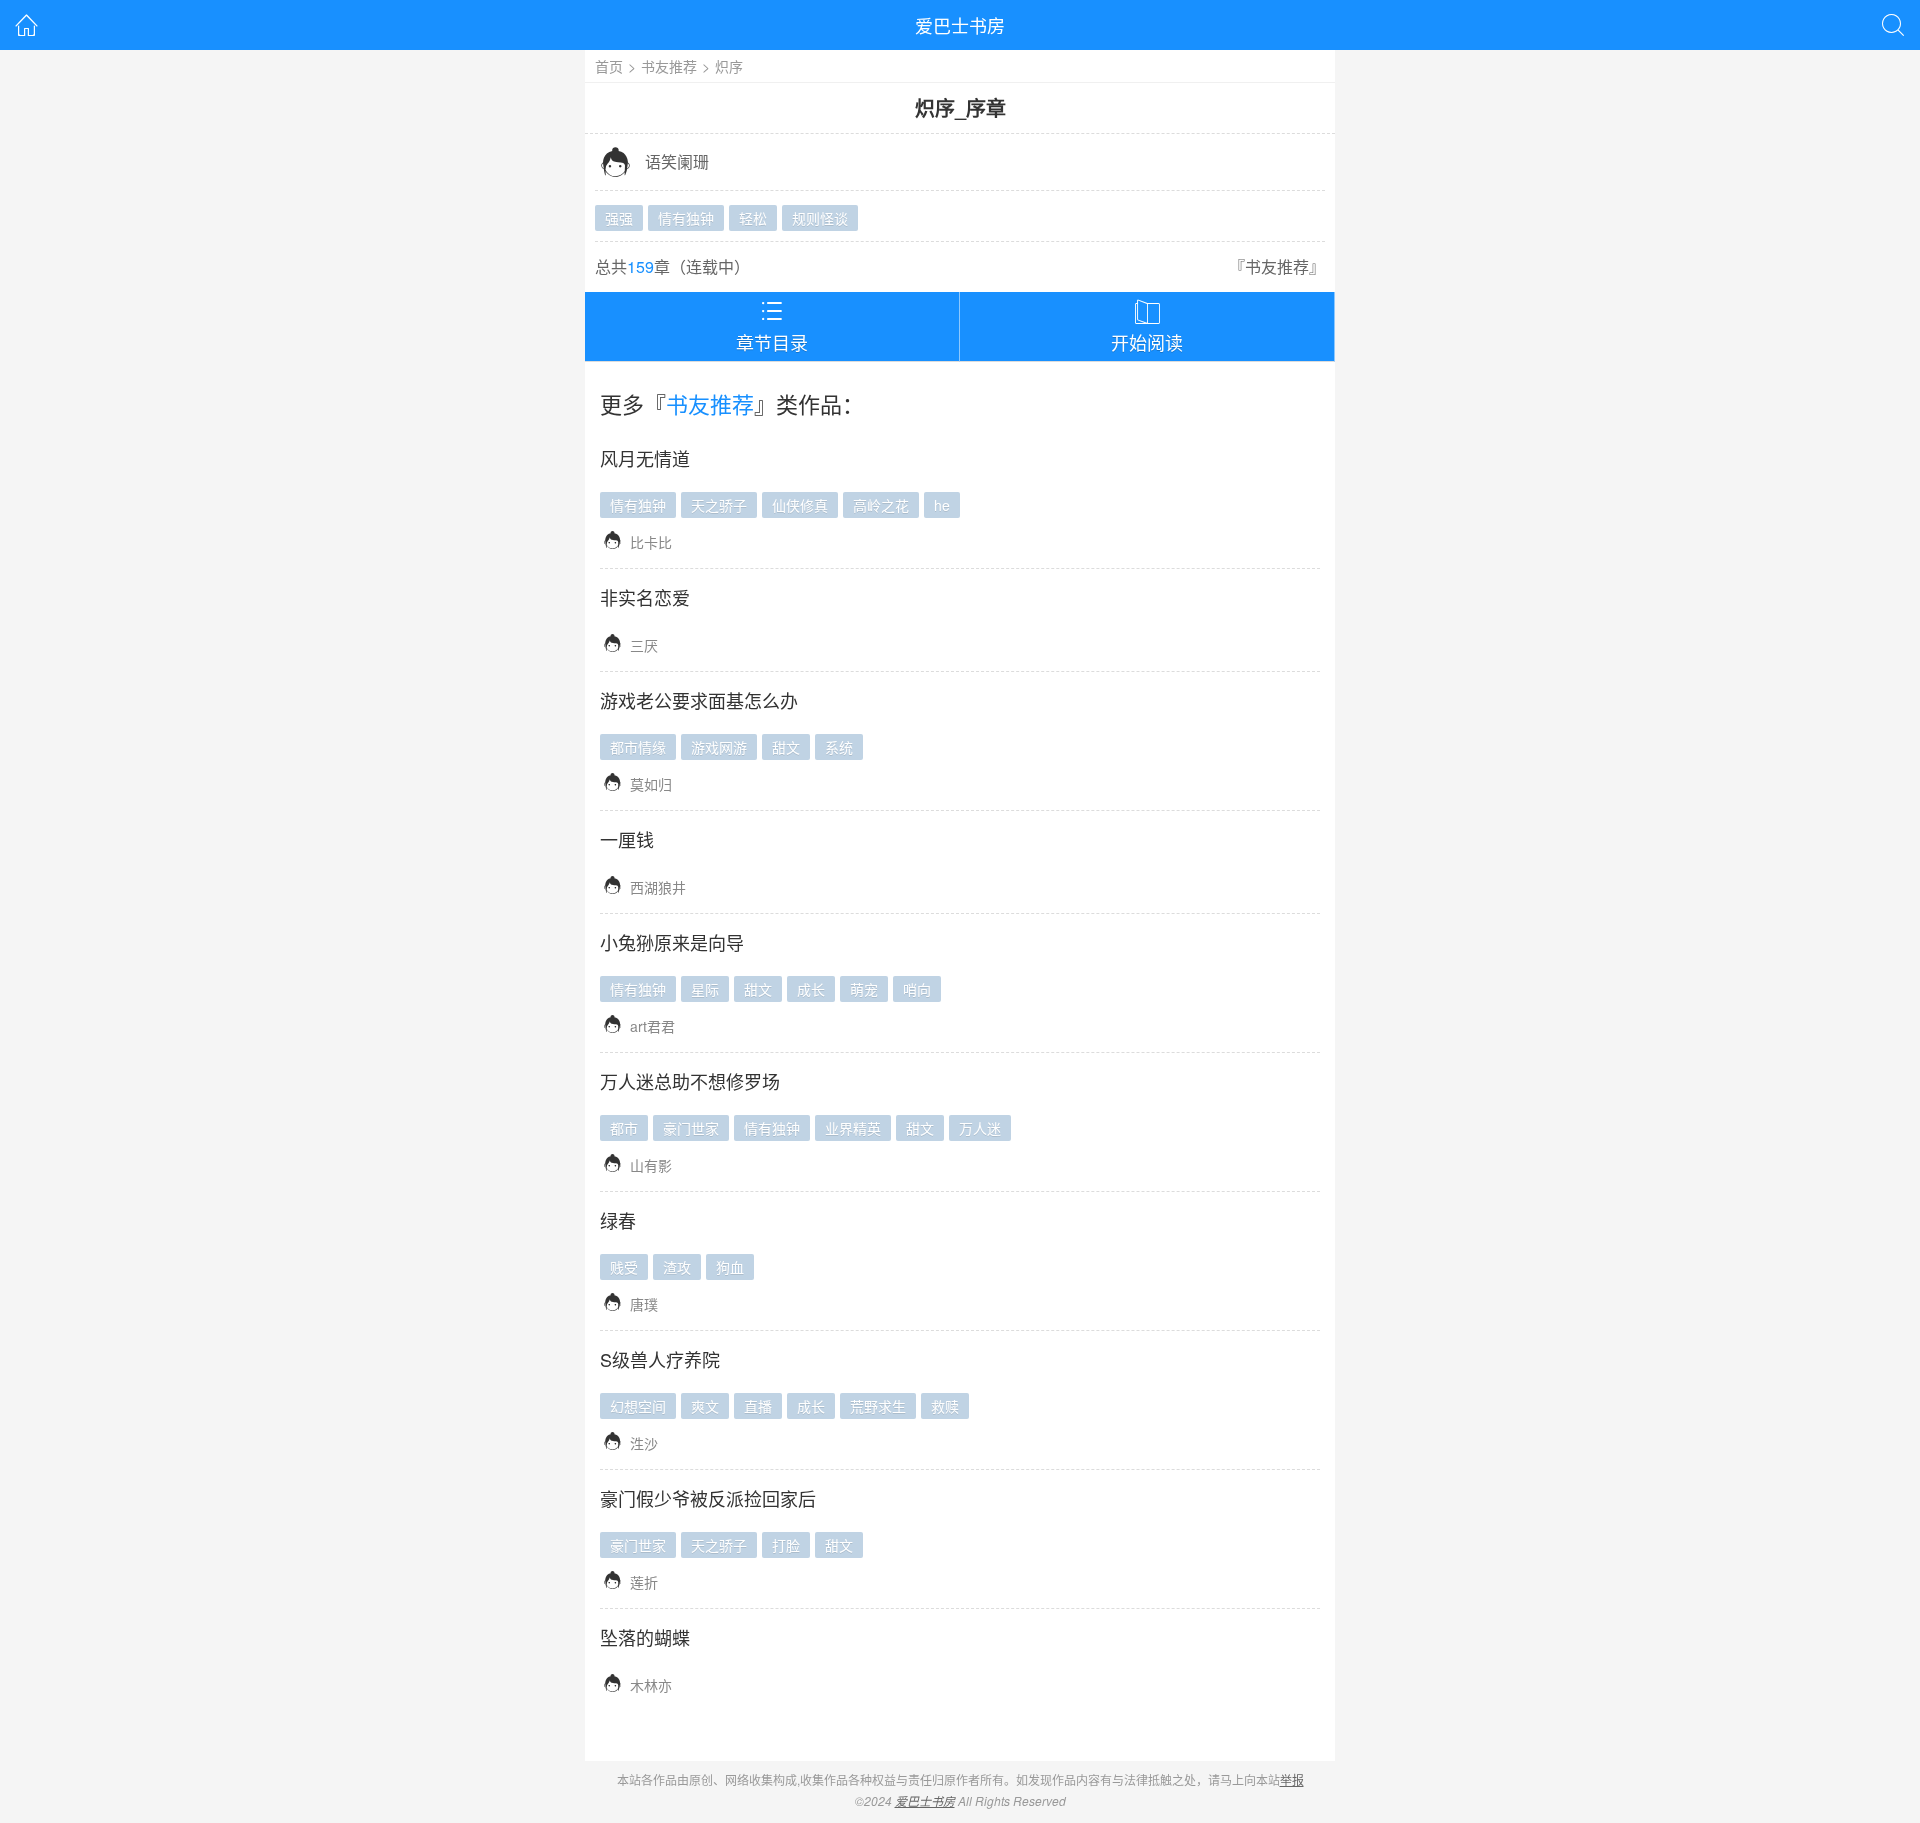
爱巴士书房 (960, 25)
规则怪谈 (820, 218)
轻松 (753, 218)
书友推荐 (669, 66)
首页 (609, 66)
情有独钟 (686, 218)
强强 (619, 218)
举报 (1292, 1779)
